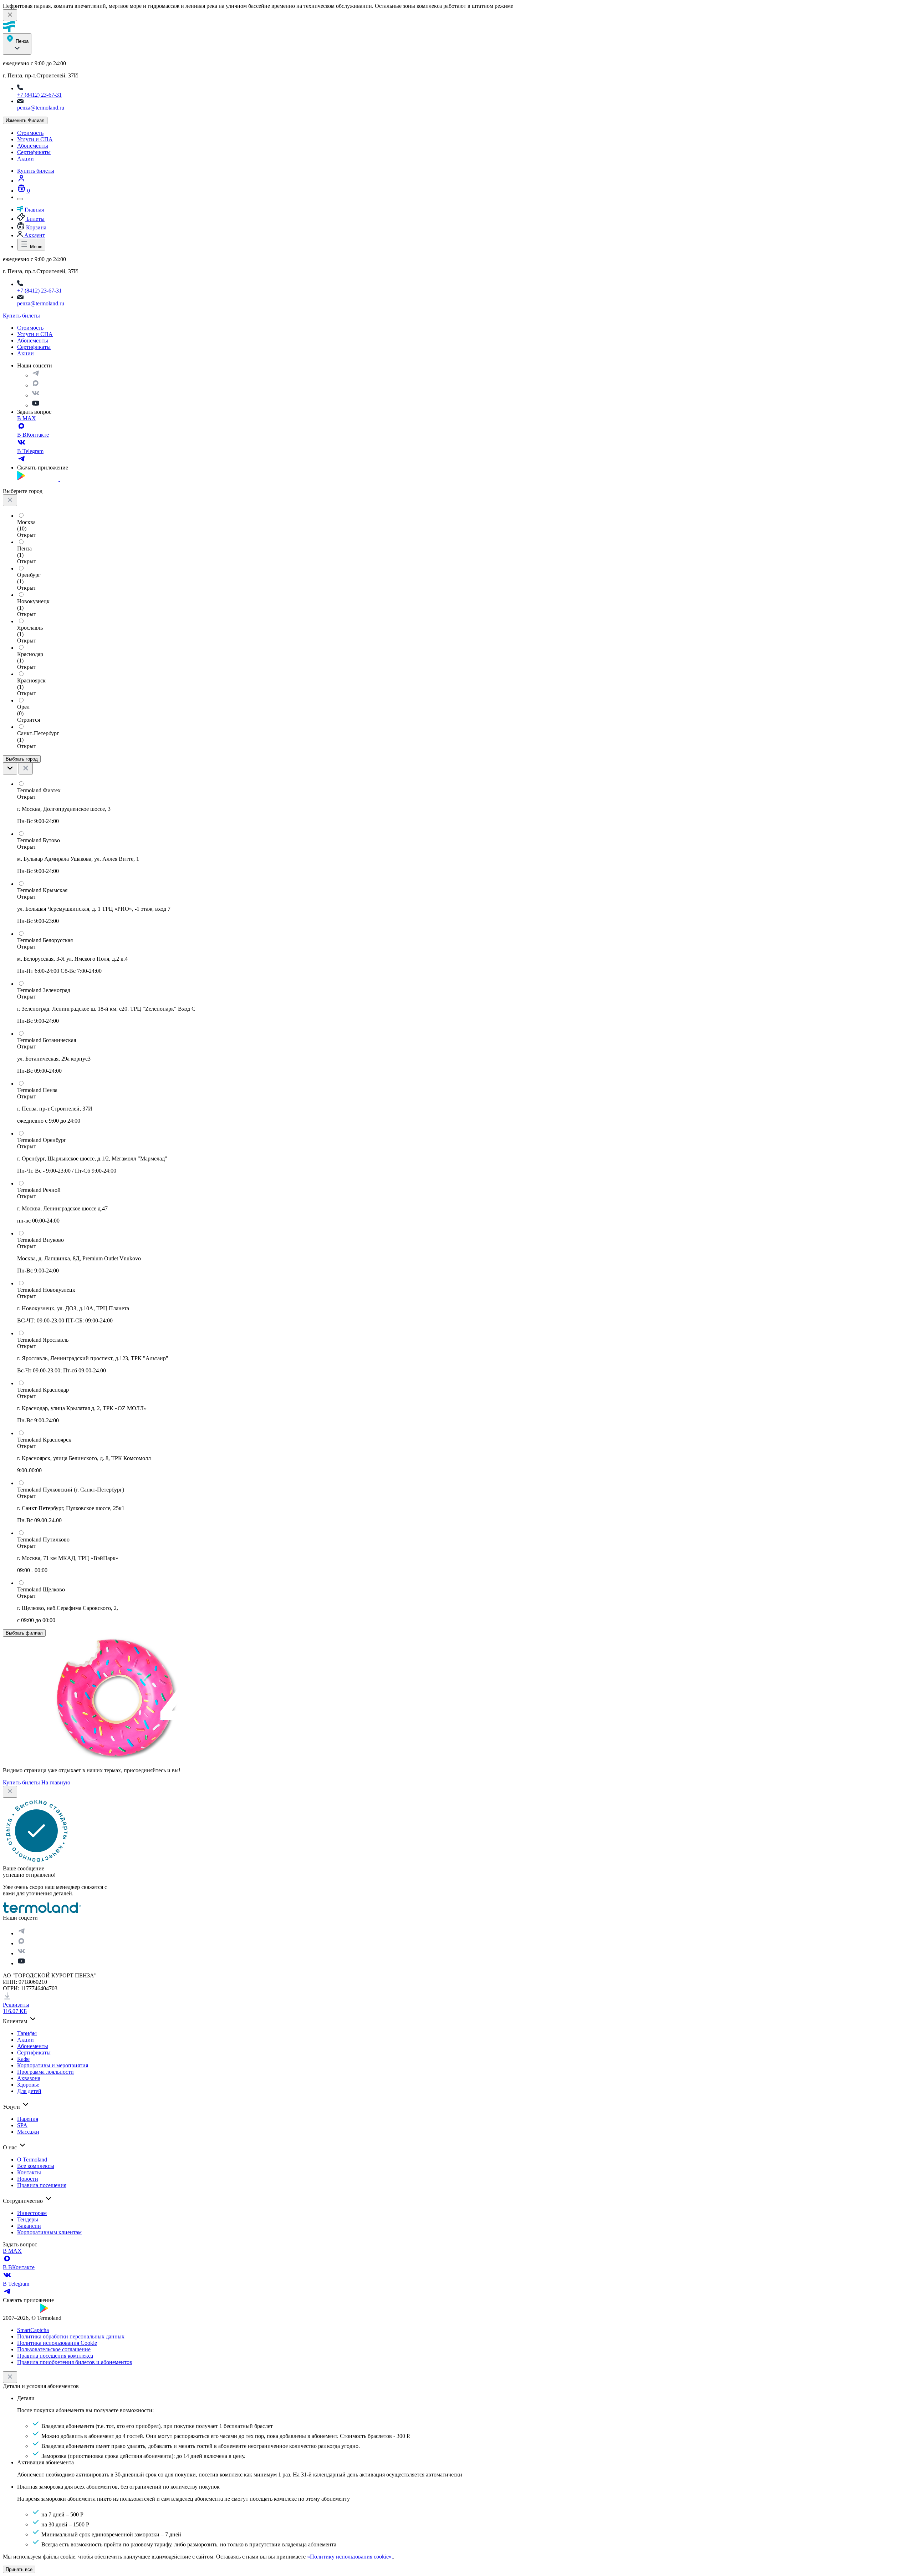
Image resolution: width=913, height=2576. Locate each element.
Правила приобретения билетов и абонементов (75, 2362)
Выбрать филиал (24, 1633)
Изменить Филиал (25, 120)
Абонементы (33, 146)
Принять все (19, 2569)
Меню (35, 247)
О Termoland (32, 2160)
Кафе (23, 2059)
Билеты (35, 219)
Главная (34, 210)
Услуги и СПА (35, 139)
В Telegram (30, 451)
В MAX (27, 418)
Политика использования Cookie (57, 2343)
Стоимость (30, 133)
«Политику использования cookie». (350, 2557)
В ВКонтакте (33, 435)
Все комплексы (36, 2166)
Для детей (29, 2091)
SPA (22, 2125)
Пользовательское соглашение (54, 2349)
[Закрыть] (10, 2377)
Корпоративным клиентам (49, 2232)
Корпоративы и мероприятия (53, 2065)
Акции (25, 159)
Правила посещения (42, 2185)
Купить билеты (36, 171)
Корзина (35, 227)
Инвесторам (32, 2213)
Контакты (29, 2172)
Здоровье (28, 2085)
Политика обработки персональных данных (71, 2336)
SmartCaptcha (33, 2330)
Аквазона (29, 2078)
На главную (56, 1782)
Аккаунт (34, 235)
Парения (28, 2119)
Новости (28, 2179)
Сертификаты (34, 152)
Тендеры (28, 2219)
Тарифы (27, 2033)
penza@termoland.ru (41, 108)
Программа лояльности (45, 2072)
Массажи (28, 2132)
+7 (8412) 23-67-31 (39, 95)
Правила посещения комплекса (55, 2356)
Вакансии (29, 2226)
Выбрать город (22, 759)
